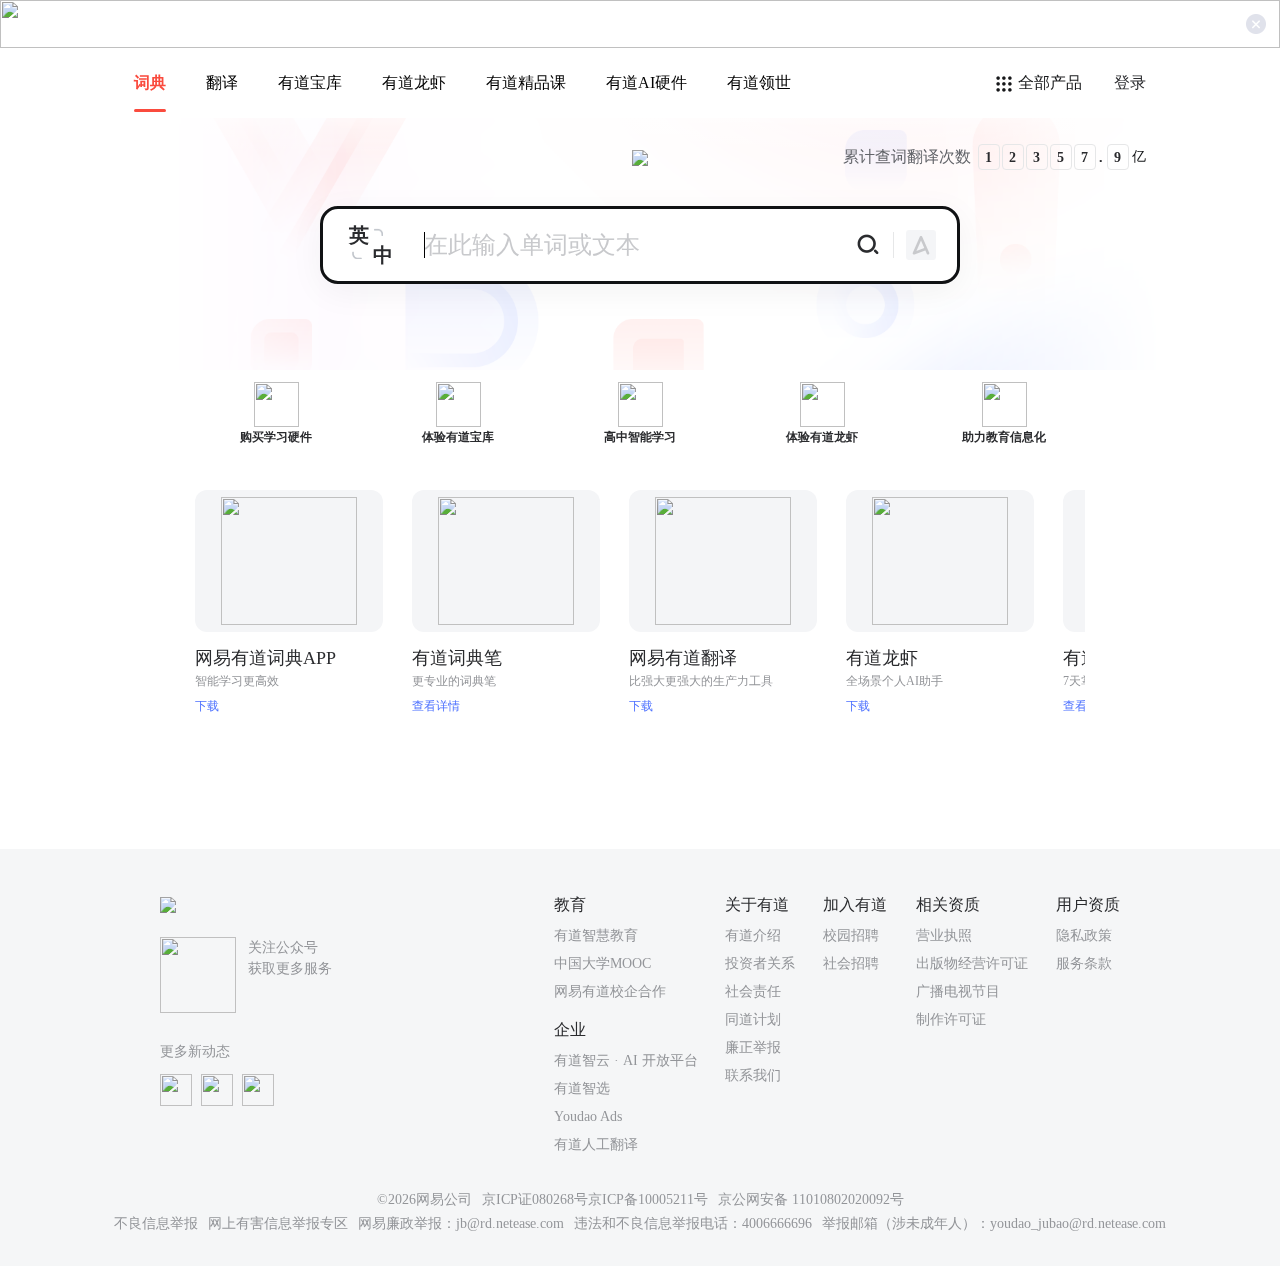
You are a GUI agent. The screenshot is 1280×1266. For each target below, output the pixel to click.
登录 (1130, 82)
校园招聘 (851, 935)
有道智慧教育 (596, 935)
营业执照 (944, 935)
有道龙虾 (414, 82)
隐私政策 (1084, 935)
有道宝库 (310, 82)
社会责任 (753, 991)
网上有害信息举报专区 (278, 1223)
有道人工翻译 (596, 1144)
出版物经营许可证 (972, 963)
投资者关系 (760, 963)
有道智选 (582, 1088)
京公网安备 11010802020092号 (811, 1199)
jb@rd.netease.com (510, 1223)
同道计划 (753, 1019)
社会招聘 (851, 963)
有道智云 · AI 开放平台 (626, 1060)
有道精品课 (526, 82)
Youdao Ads (588, 1116)
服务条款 (1084, 963)
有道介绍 (753, 935)
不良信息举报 (156, 1223)
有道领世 (759, 82)
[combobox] (371, 245)
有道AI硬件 (646, 82)
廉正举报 (753, 1047)
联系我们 (753, 1075)
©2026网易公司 (424, 1199)
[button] (1127, 567)
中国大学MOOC (602, 963)
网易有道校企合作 (610, 991)
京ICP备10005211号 (648, 1199)
